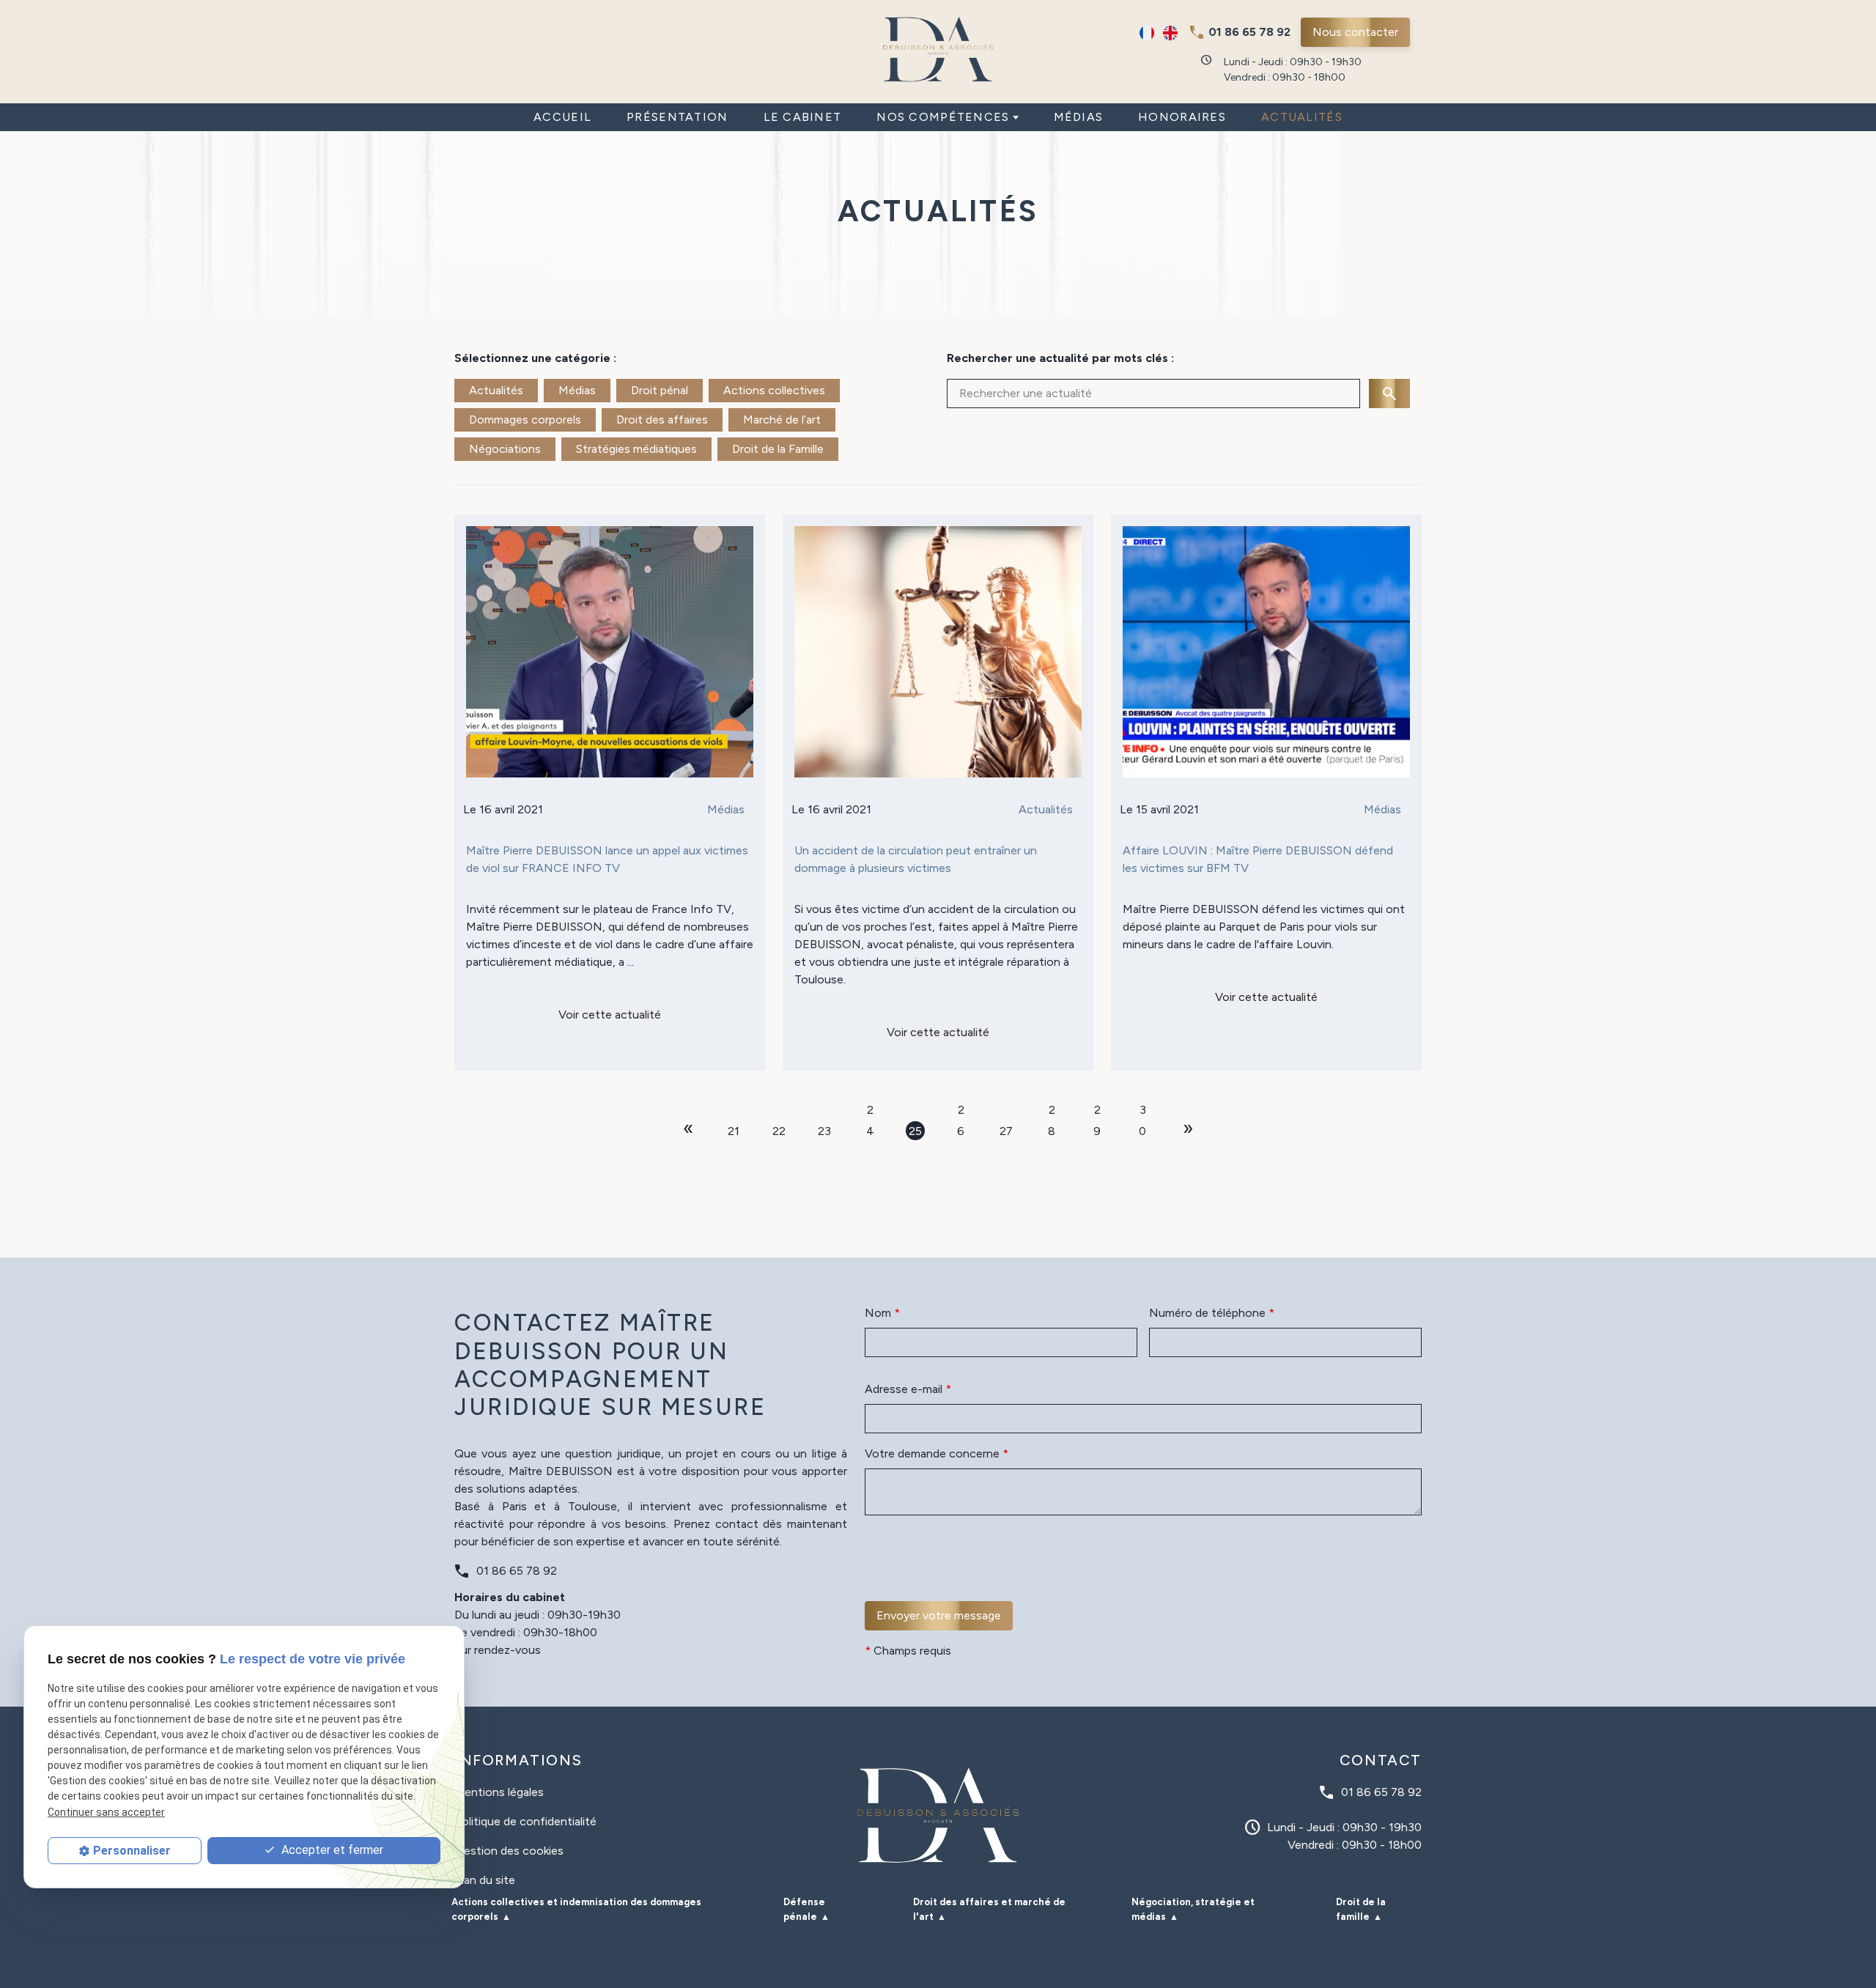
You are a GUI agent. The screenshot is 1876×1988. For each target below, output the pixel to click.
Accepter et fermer (331, 1850)
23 (824, 1131)
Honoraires (1182, 117)
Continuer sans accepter (106, 1812)
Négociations (505, 449)
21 (734, 1131)
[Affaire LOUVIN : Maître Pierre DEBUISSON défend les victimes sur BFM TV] (1266, 652)
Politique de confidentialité (525, 1821)
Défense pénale (804, 1909)
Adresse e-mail (908, 1389)
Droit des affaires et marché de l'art (989, 1909)
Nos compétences (943, 117)
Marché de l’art (782, 420)
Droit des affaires (662, 420)
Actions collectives (774, 390)
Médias (1079, 117)
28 (1052, 1111)
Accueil (562, 117)
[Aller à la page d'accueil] (938, 49)
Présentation (677, 117)
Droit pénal (660, 390)
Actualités (1302, 117)
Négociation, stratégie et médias (1193, 1909)
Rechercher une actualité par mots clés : (1060, 358)
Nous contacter (1355, 32)
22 (779, 1131)
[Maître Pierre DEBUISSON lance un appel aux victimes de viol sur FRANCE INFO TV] (610, 652)
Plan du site (485, 1880)
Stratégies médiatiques (636, 449)
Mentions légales (499, 1792)
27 (1006, 1131)
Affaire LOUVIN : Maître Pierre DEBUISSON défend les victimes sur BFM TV (1258, 859)
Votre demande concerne (937, 1453)
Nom (882, 1313)
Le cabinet (803, 117)
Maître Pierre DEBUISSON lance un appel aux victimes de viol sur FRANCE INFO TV (607, 859)
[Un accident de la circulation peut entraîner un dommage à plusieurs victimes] (938, 652)
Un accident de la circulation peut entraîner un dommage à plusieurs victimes (916, 859)
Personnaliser (132, 1851)
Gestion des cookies (509, 1851)
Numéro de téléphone (1212, 1313)
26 (961, 1111)
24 (870, 1111)
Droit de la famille (1361, 1909)
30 (1142, 1111)
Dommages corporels (525, 420)
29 (1097, 1111)
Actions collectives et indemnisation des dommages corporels (576, 1909)
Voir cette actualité (610, 1015)
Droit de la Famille (778, 449)
